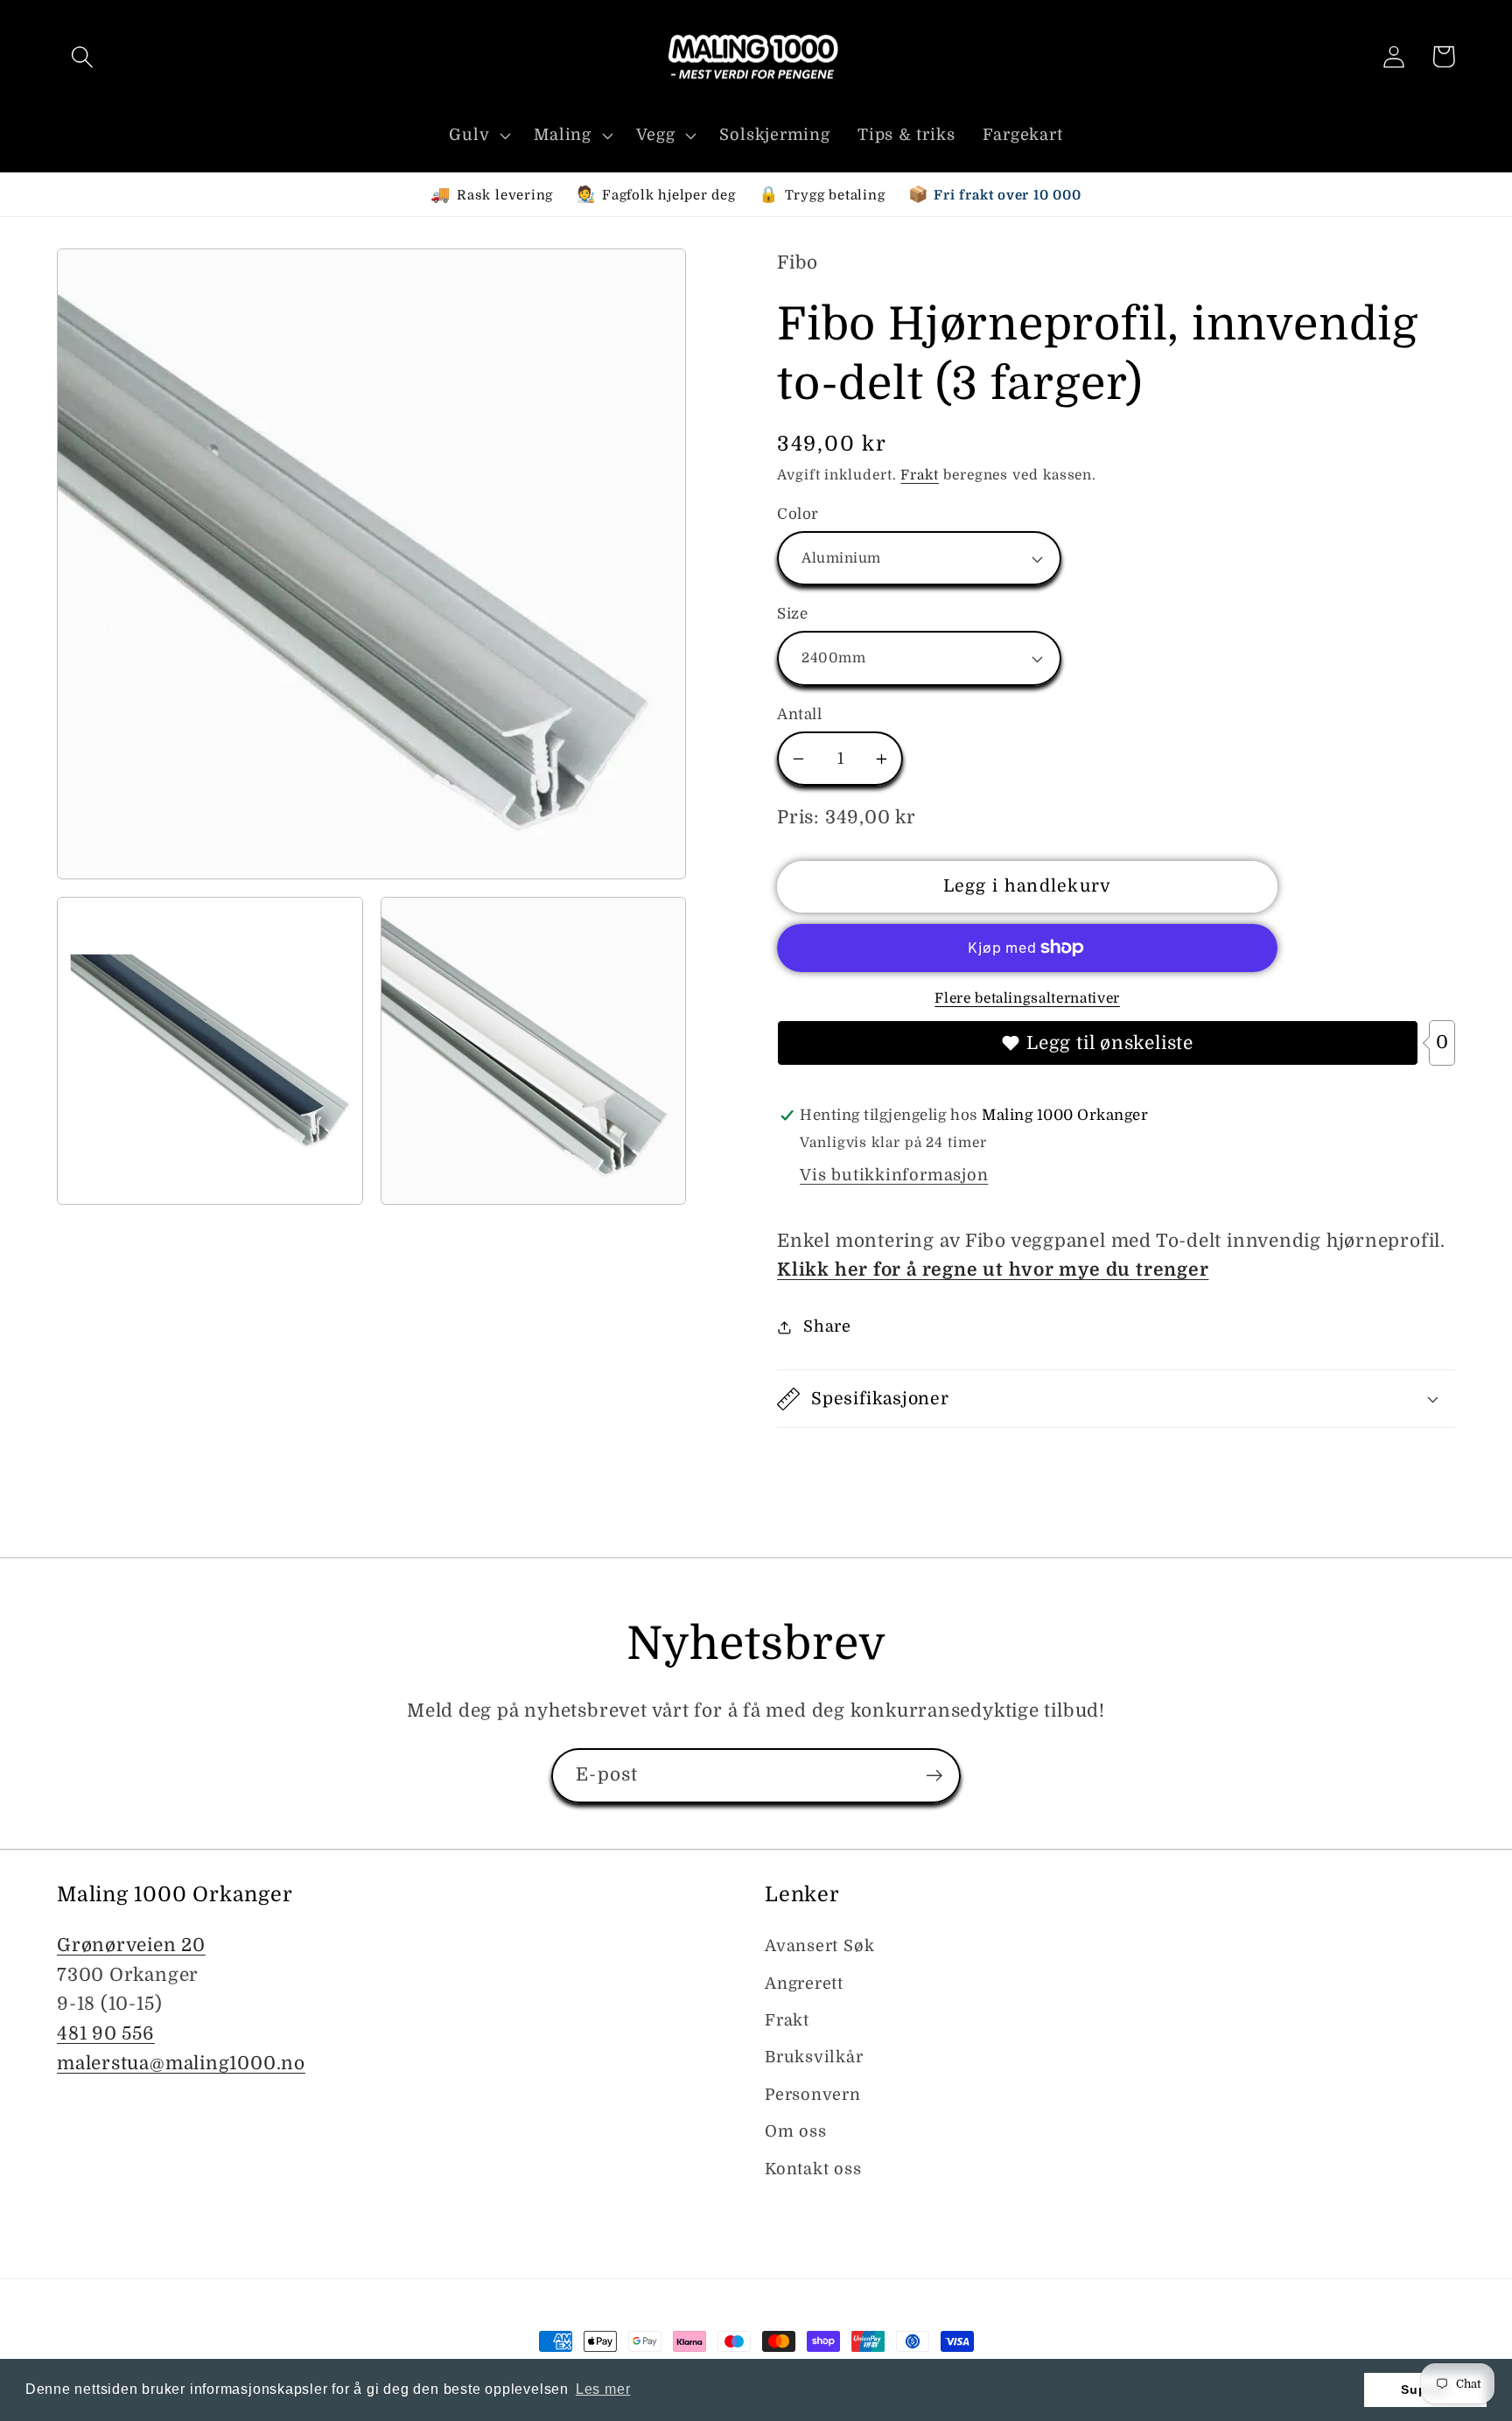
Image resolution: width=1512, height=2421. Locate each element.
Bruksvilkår (814, 2057)
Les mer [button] (603, 2389)
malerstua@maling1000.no (181, 2063)
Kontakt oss (813, 2169)
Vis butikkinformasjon (894, 1175)
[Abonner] (934, 1776)
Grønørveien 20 (131, 1945)
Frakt (920, 475)
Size (792, 614)
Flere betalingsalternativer (1027, 998)
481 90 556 (106, 2033)
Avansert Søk (819, 1946)
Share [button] (827, 1326)
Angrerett (804, 1984)
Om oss (796, 2131)
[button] (82, 56)
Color (798, 514)
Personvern (813, 2095)
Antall (799, 714)
